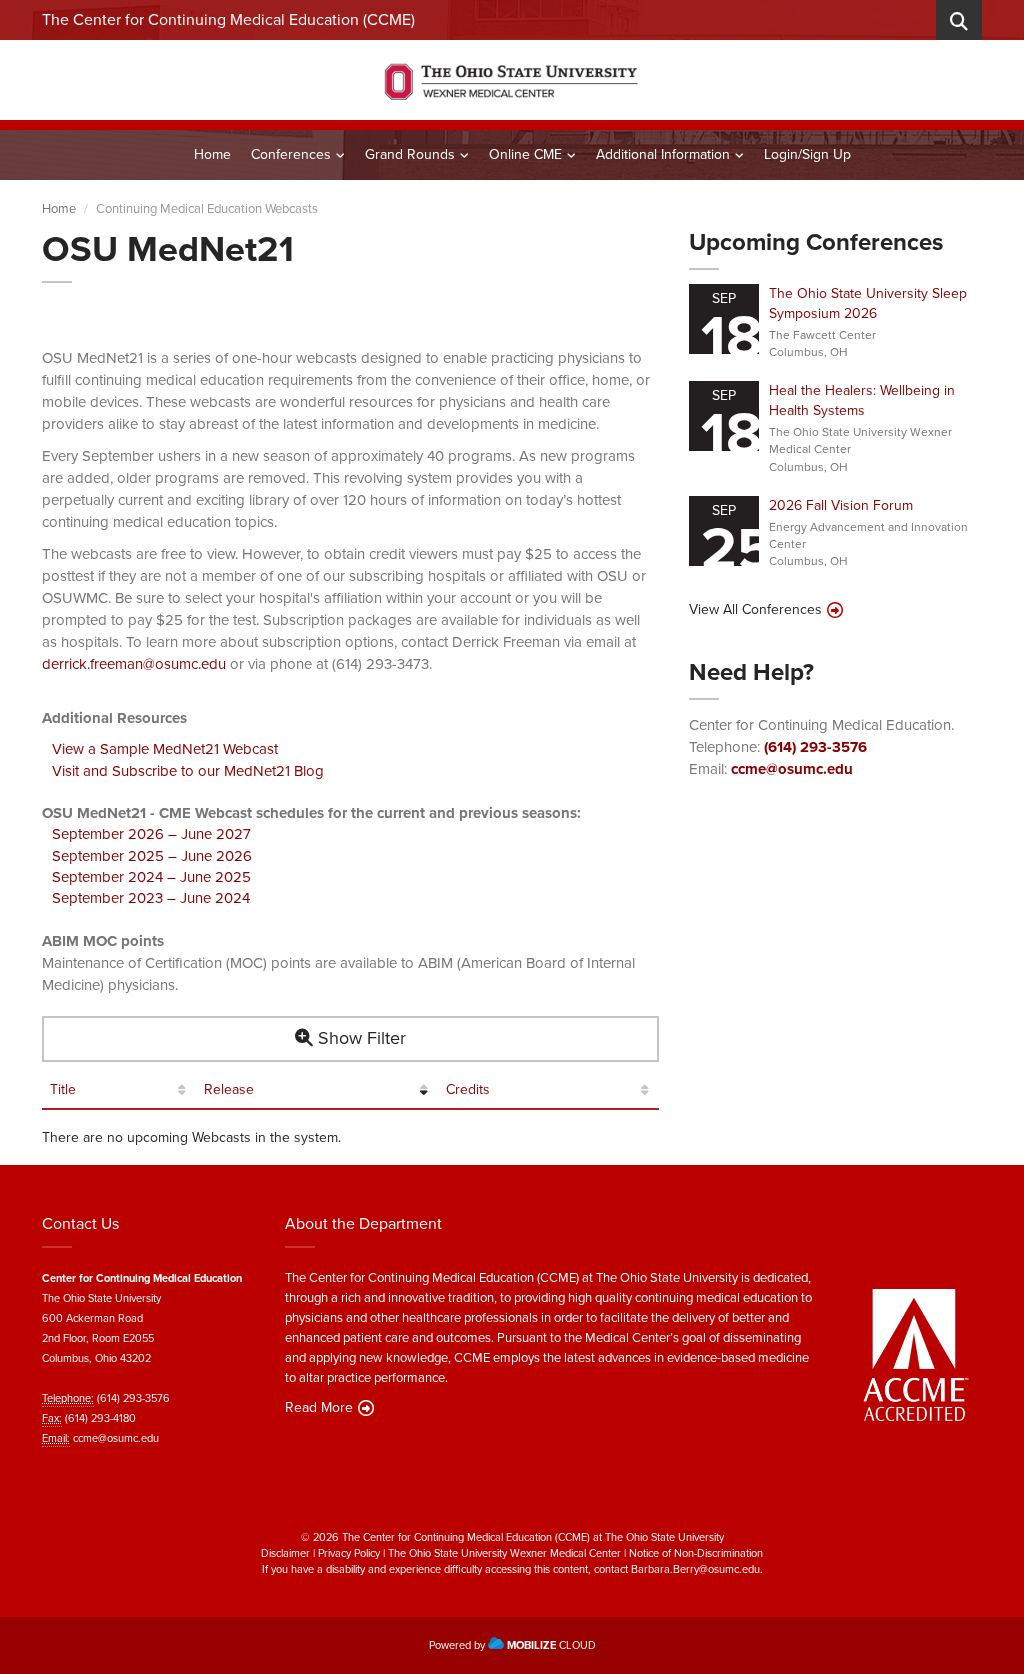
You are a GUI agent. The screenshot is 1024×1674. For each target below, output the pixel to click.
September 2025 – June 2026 (152, 856)
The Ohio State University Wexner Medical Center (504, 1553)
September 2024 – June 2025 (151, 877)
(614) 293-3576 (815, 747)
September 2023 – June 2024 (151, 898)
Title (63, 1090)
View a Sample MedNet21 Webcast (165, 749)
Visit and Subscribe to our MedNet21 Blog (188, 771)
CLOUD (551, 1645)
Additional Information (663, 154)
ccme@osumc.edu (792, 769)
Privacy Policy (349, 1553)
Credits (468, 1090)
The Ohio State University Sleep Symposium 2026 (868, 303)
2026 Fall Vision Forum (841, 505)
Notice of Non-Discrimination (696, 1553)
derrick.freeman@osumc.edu (134, 664)
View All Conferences (755, 610)
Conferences (291, 154)
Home (212, 154)
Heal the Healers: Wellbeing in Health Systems (862, 400)
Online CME (525, 154)
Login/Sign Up (807, 154)
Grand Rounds (410, 154)
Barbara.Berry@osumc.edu (695, 1569)
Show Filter (359, 1038)
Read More (319, 1408)
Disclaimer (285, 1553)
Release (229, 1090)
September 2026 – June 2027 (151, 834)
